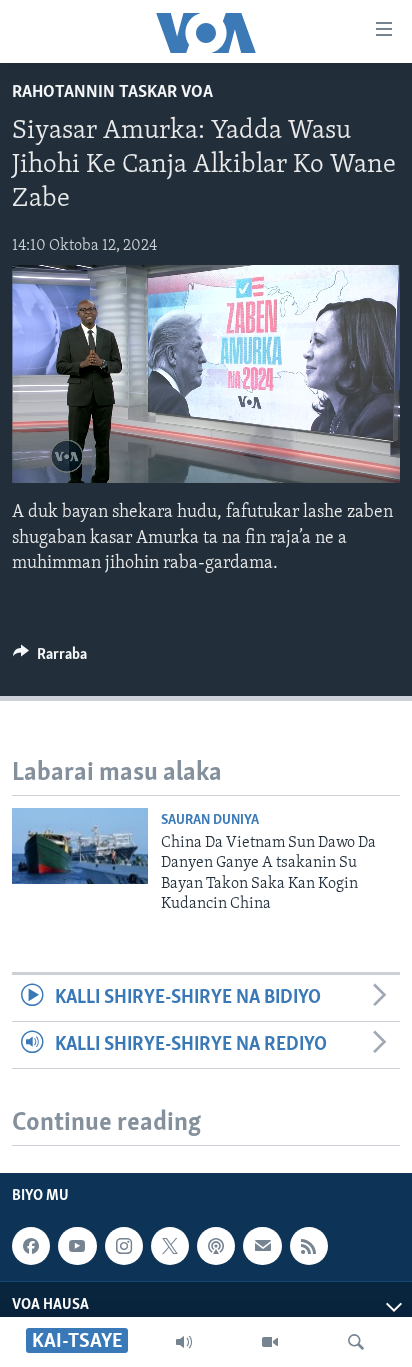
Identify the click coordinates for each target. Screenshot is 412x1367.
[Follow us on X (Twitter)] (170, 1246)
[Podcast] (216, 1246)
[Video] (270, 1342)
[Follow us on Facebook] (31, 1246)
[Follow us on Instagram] (124, 1246)
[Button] (50, 659)
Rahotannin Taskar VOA (112, 93)
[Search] (356, 1342)
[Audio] (184, 1342)
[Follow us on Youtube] (77, 1246)
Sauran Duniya (210, 820)
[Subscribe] (262, 1246)
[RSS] (309, 1246)
